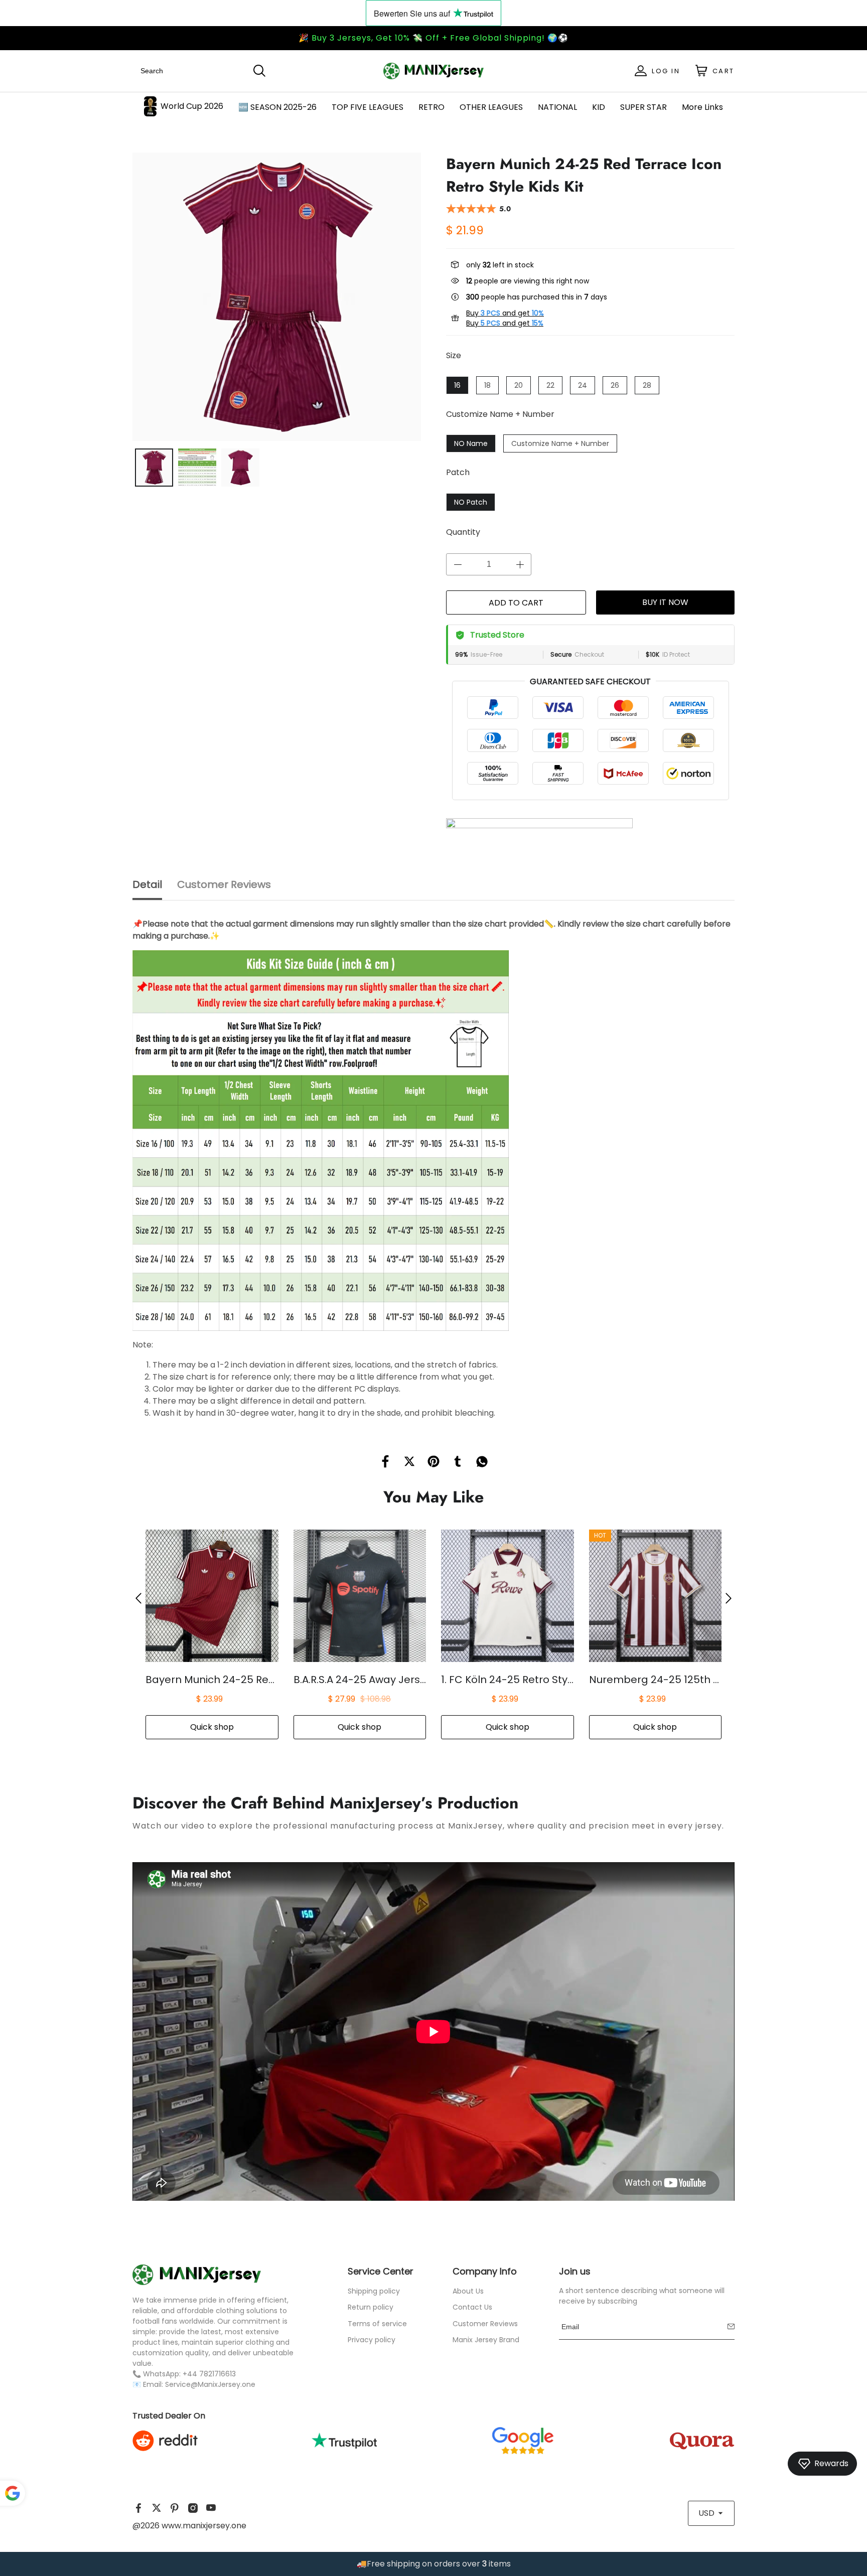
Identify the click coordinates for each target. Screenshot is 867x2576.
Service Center (381, 2271)
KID (599, 107)
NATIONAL (557, 107)
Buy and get (505, 313)
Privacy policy (372, 2340)
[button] (138, 1598)
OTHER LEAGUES (491, 107)
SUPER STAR (643, 107)
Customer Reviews (485, 2324)
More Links (702, 107)
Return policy (371, 2307)
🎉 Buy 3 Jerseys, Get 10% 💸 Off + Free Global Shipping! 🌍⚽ (434, 38)
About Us (468, 2291)
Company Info (485, 2271)
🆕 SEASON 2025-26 (277, 107)
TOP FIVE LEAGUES (368, 107)
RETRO (431, 107)
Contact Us (472, 2307)
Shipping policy (374, 2291)
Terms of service (377, 2324)
